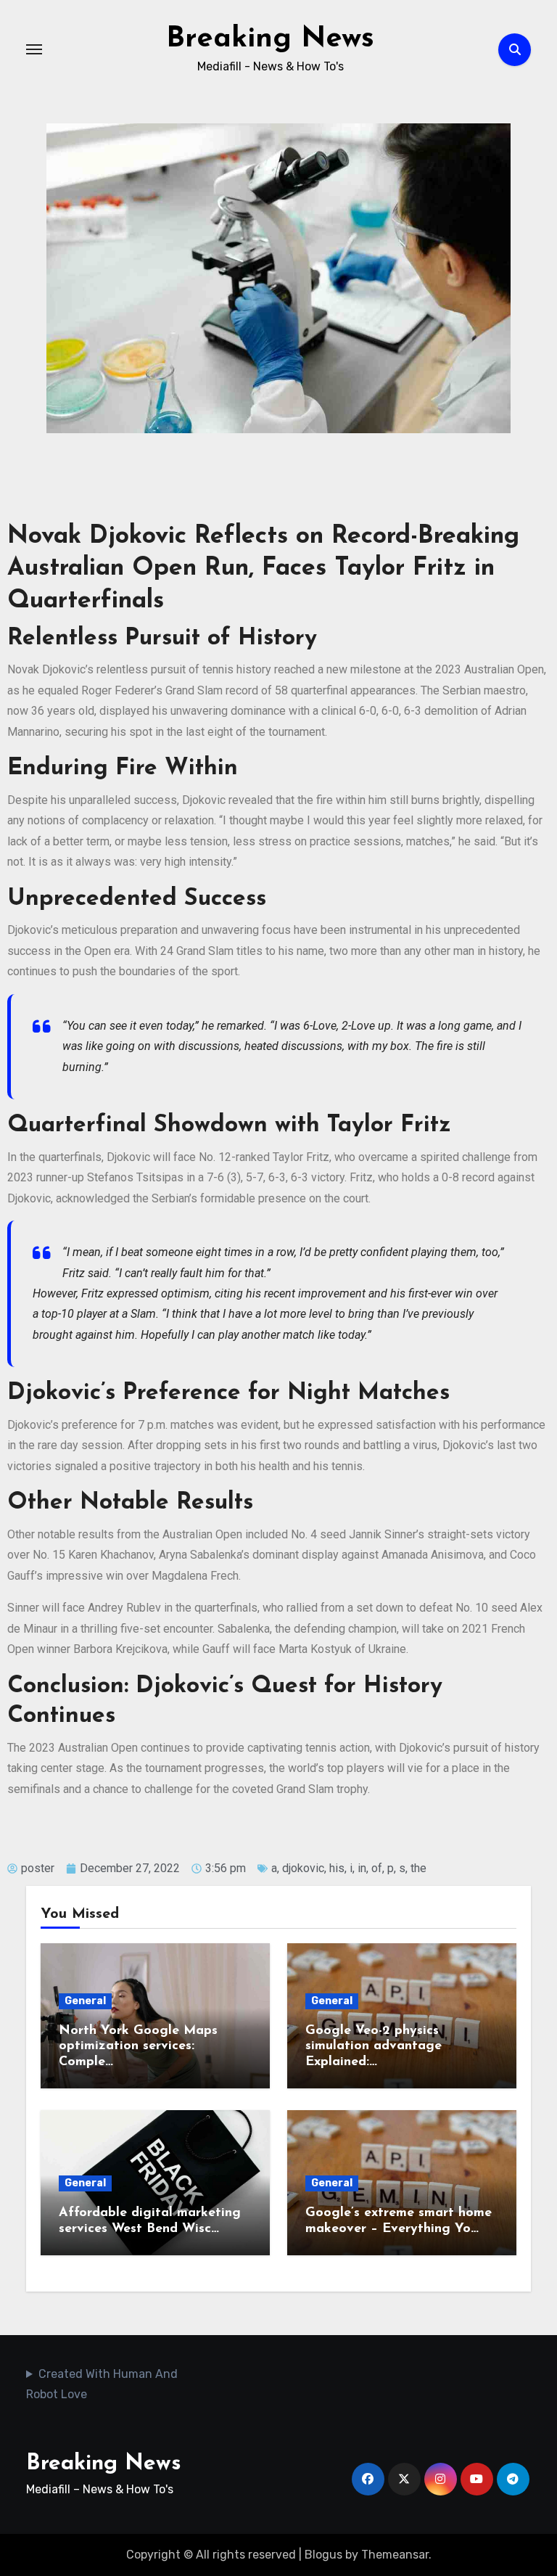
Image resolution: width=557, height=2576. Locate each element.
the (418, 1868)
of (377, 1868)
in (362, 1868)
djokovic (303, 1868)
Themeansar (395, 2555)
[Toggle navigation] (34, 49)
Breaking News (270, 39)
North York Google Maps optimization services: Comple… (138, 2047)
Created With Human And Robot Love (102, 2384)
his (337, 1868)
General (85, 2001)
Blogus (323, 2555)
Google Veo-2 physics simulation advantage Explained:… (374, 2047)
